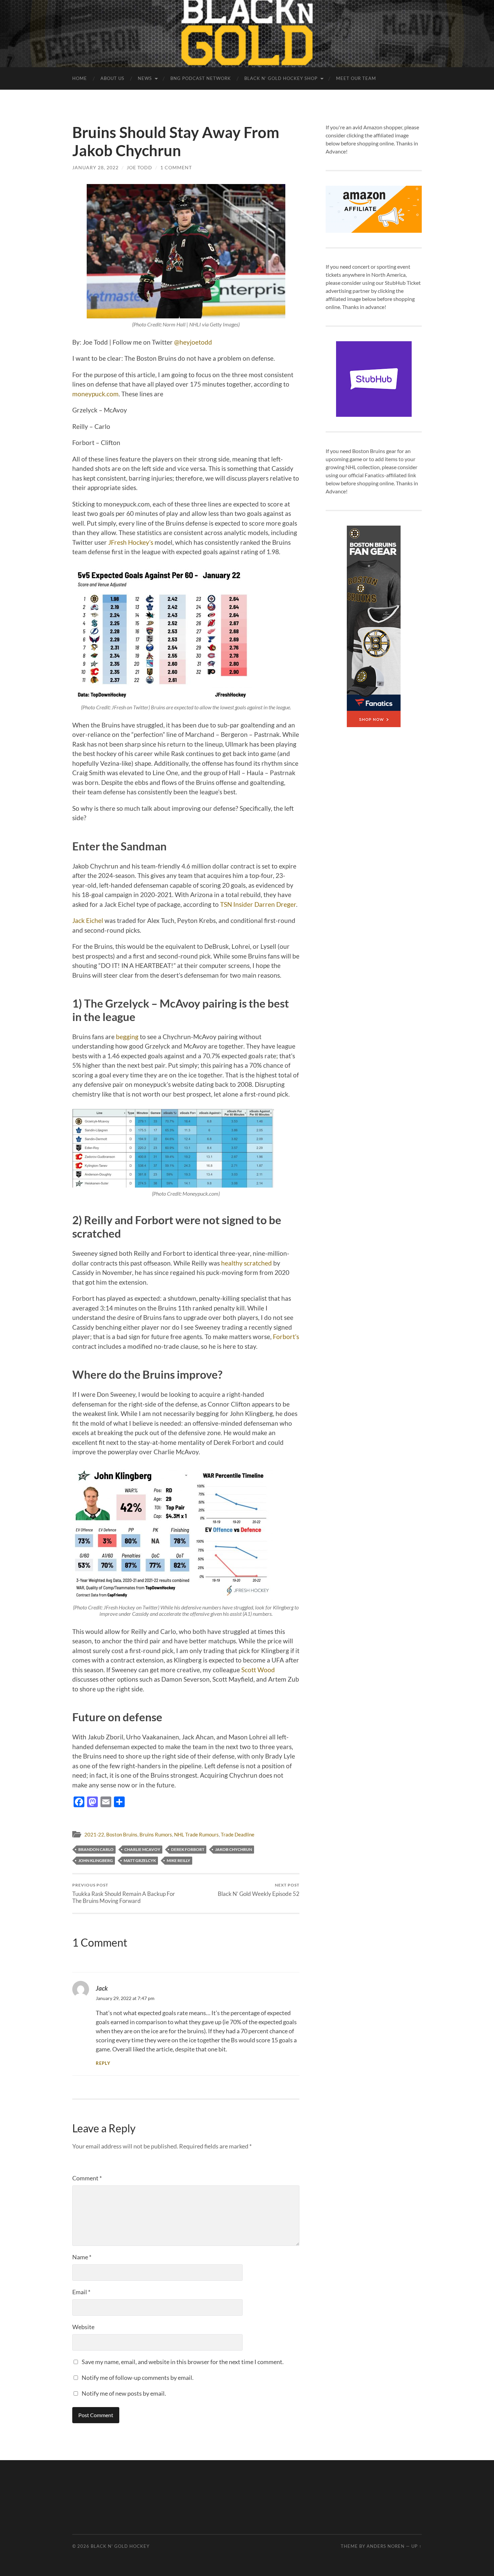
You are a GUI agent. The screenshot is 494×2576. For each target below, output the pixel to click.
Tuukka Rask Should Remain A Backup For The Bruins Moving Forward (124, 1893)
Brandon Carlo (96, 1849)
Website (83, 2327)
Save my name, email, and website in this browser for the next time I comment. (183, 2362)
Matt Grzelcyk (140, 1860)
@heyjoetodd (193, 342)
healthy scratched (246, 1263)
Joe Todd (139, 167)
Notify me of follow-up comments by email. (138, 2378)
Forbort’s (286, 1337)
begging (127, 1037)
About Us (112, 78)
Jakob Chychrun (234, 1849)
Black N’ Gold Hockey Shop (281, 78)
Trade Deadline (238, 1834)
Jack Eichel (88, 920)
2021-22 (94, 1834)
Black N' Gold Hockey (120, 2546)
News (145, 78)
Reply (103, 2063)
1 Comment (176, 167)
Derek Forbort (188, 1849)
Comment (87, 2178)
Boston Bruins (122, 1834)
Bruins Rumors (156, 1834)
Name (82, 2257)
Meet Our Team (356, 78)
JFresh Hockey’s (131, 542)
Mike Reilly (178, 1860)
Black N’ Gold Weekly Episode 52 (259, 1890)
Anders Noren (386, 2546)
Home (80, 78)
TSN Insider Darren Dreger (258, 904)
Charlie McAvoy (142, 1849)
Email (81, 2292)
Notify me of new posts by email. (124, 2393)
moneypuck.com (95, 394)
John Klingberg (96, 1860)
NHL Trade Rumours (196, 1834)
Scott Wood (258, 1670)
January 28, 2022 (95, 167)
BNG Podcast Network (201, 78)
